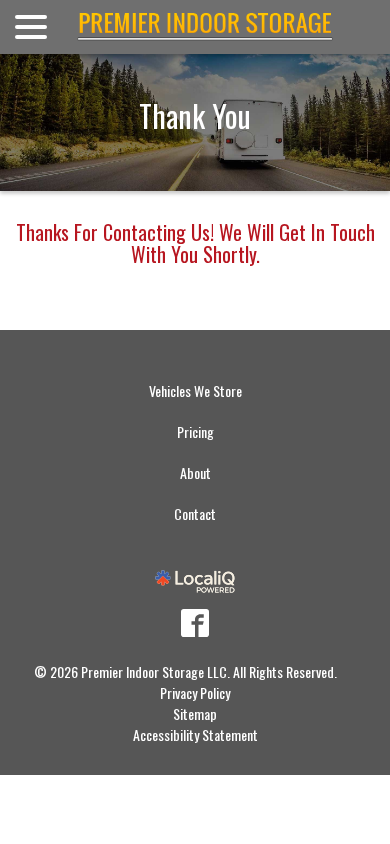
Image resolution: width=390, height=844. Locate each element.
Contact (195, 513)
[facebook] (195, 623)
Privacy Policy (195, 692)
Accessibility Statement (195, 734)
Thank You (195, 115)
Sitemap (195, 713)
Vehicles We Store (195, 390)
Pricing (195, 431)
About (195, 472)
